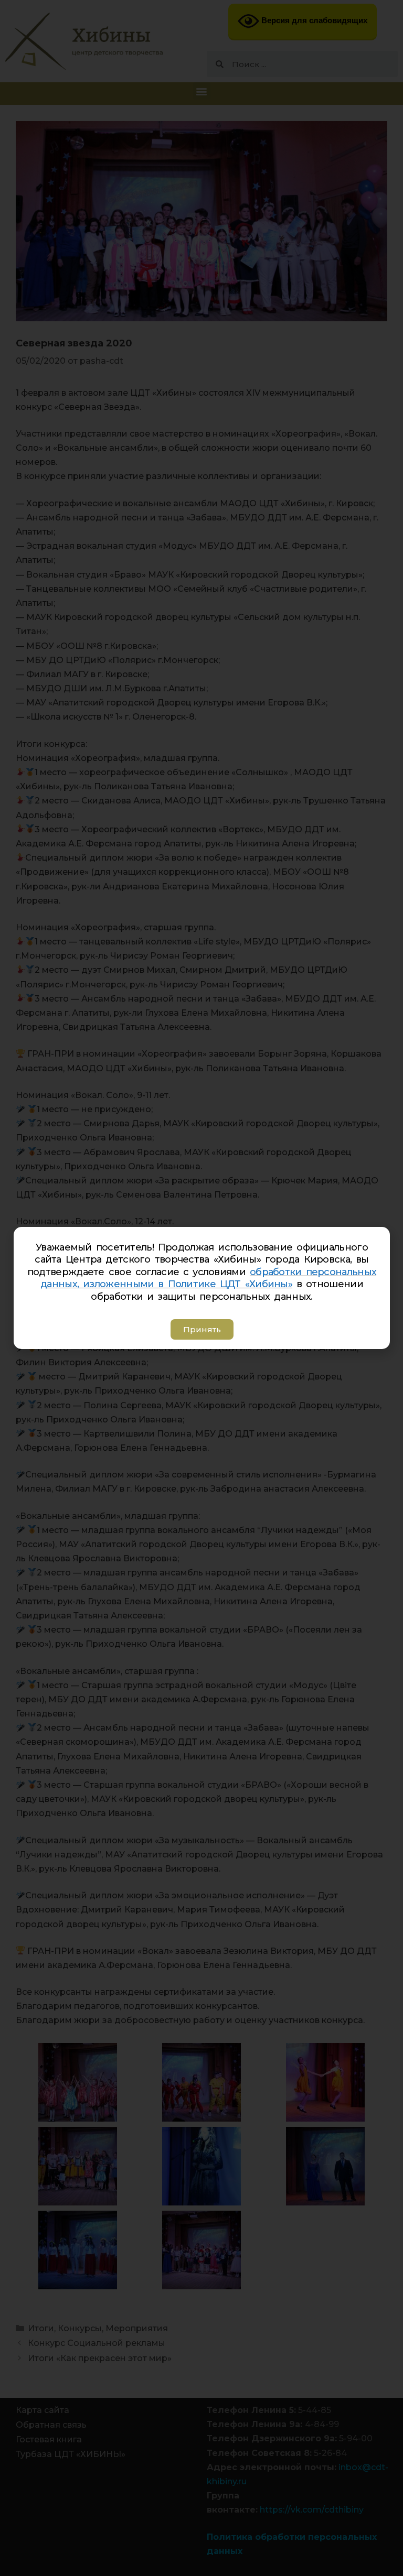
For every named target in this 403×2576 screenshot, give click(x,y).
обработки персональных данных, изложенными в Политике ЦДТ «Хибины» (208, 1278)
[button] (201, 1329)
